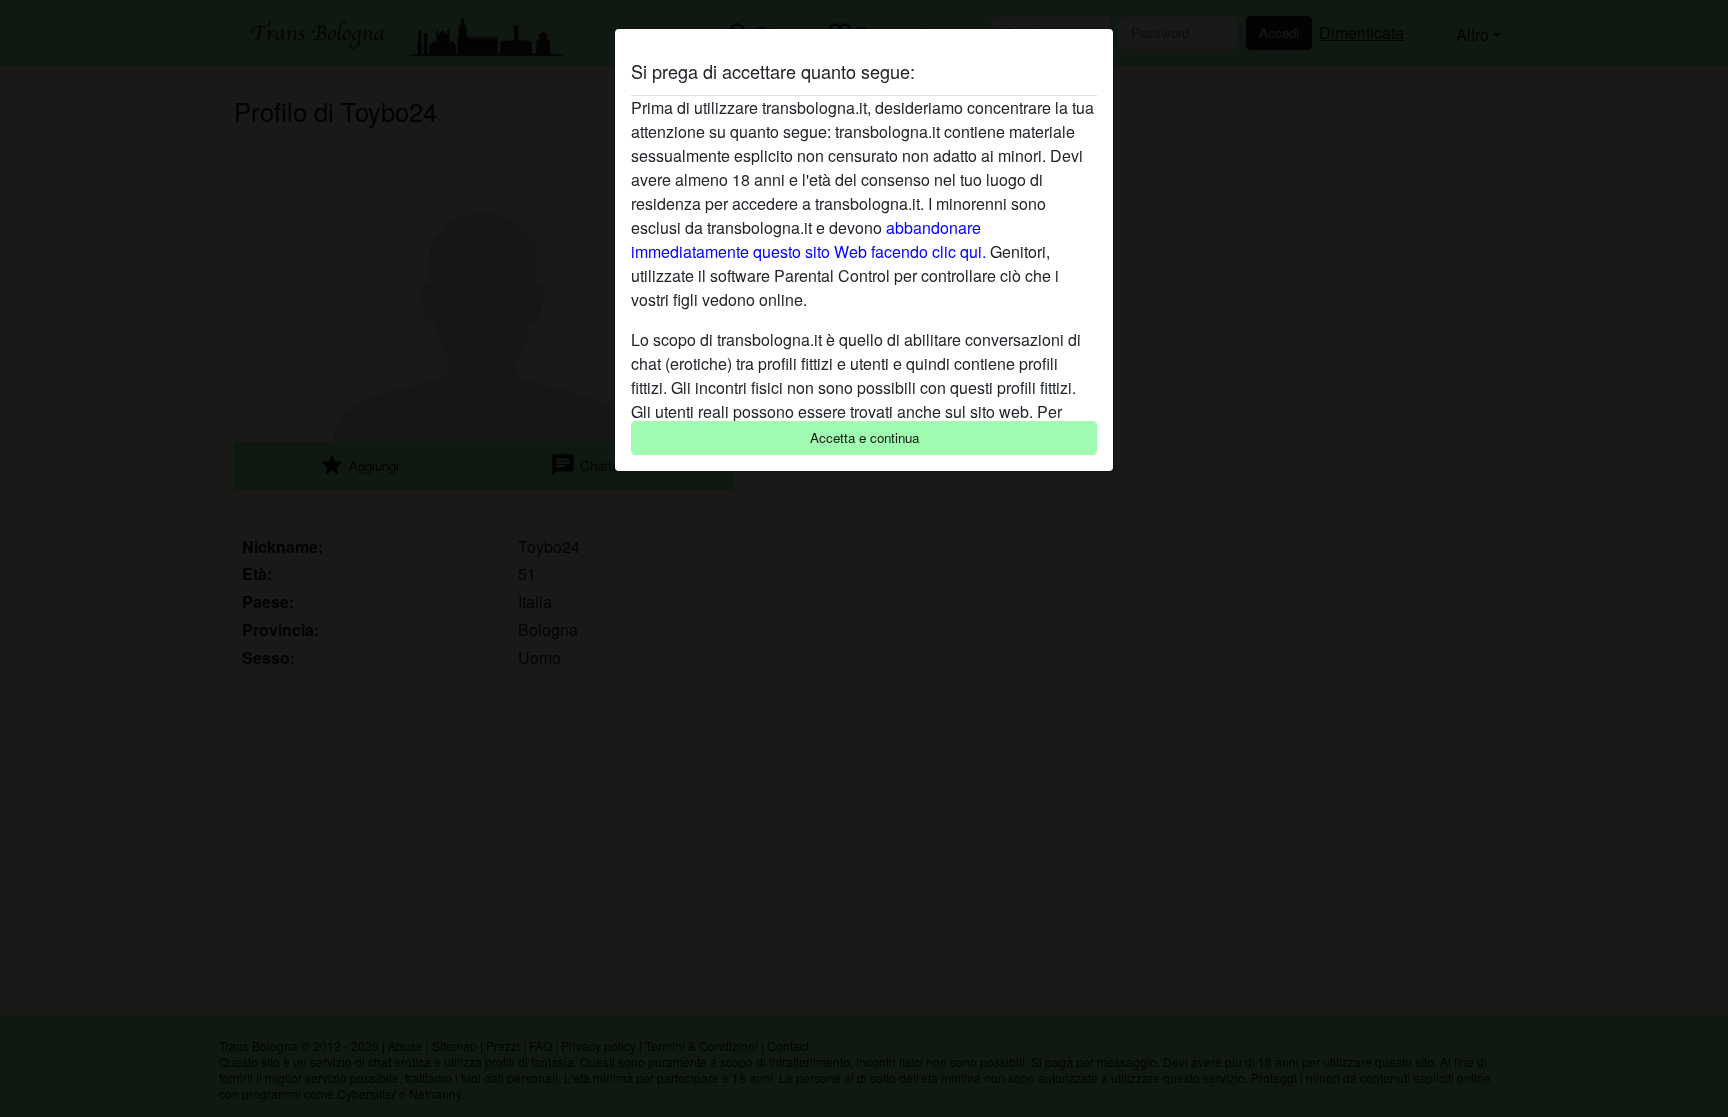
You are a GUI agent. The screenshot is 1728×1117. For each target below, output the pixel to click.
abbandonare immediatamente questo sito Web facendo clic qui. (808, 239)
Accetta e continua (864, 437)
